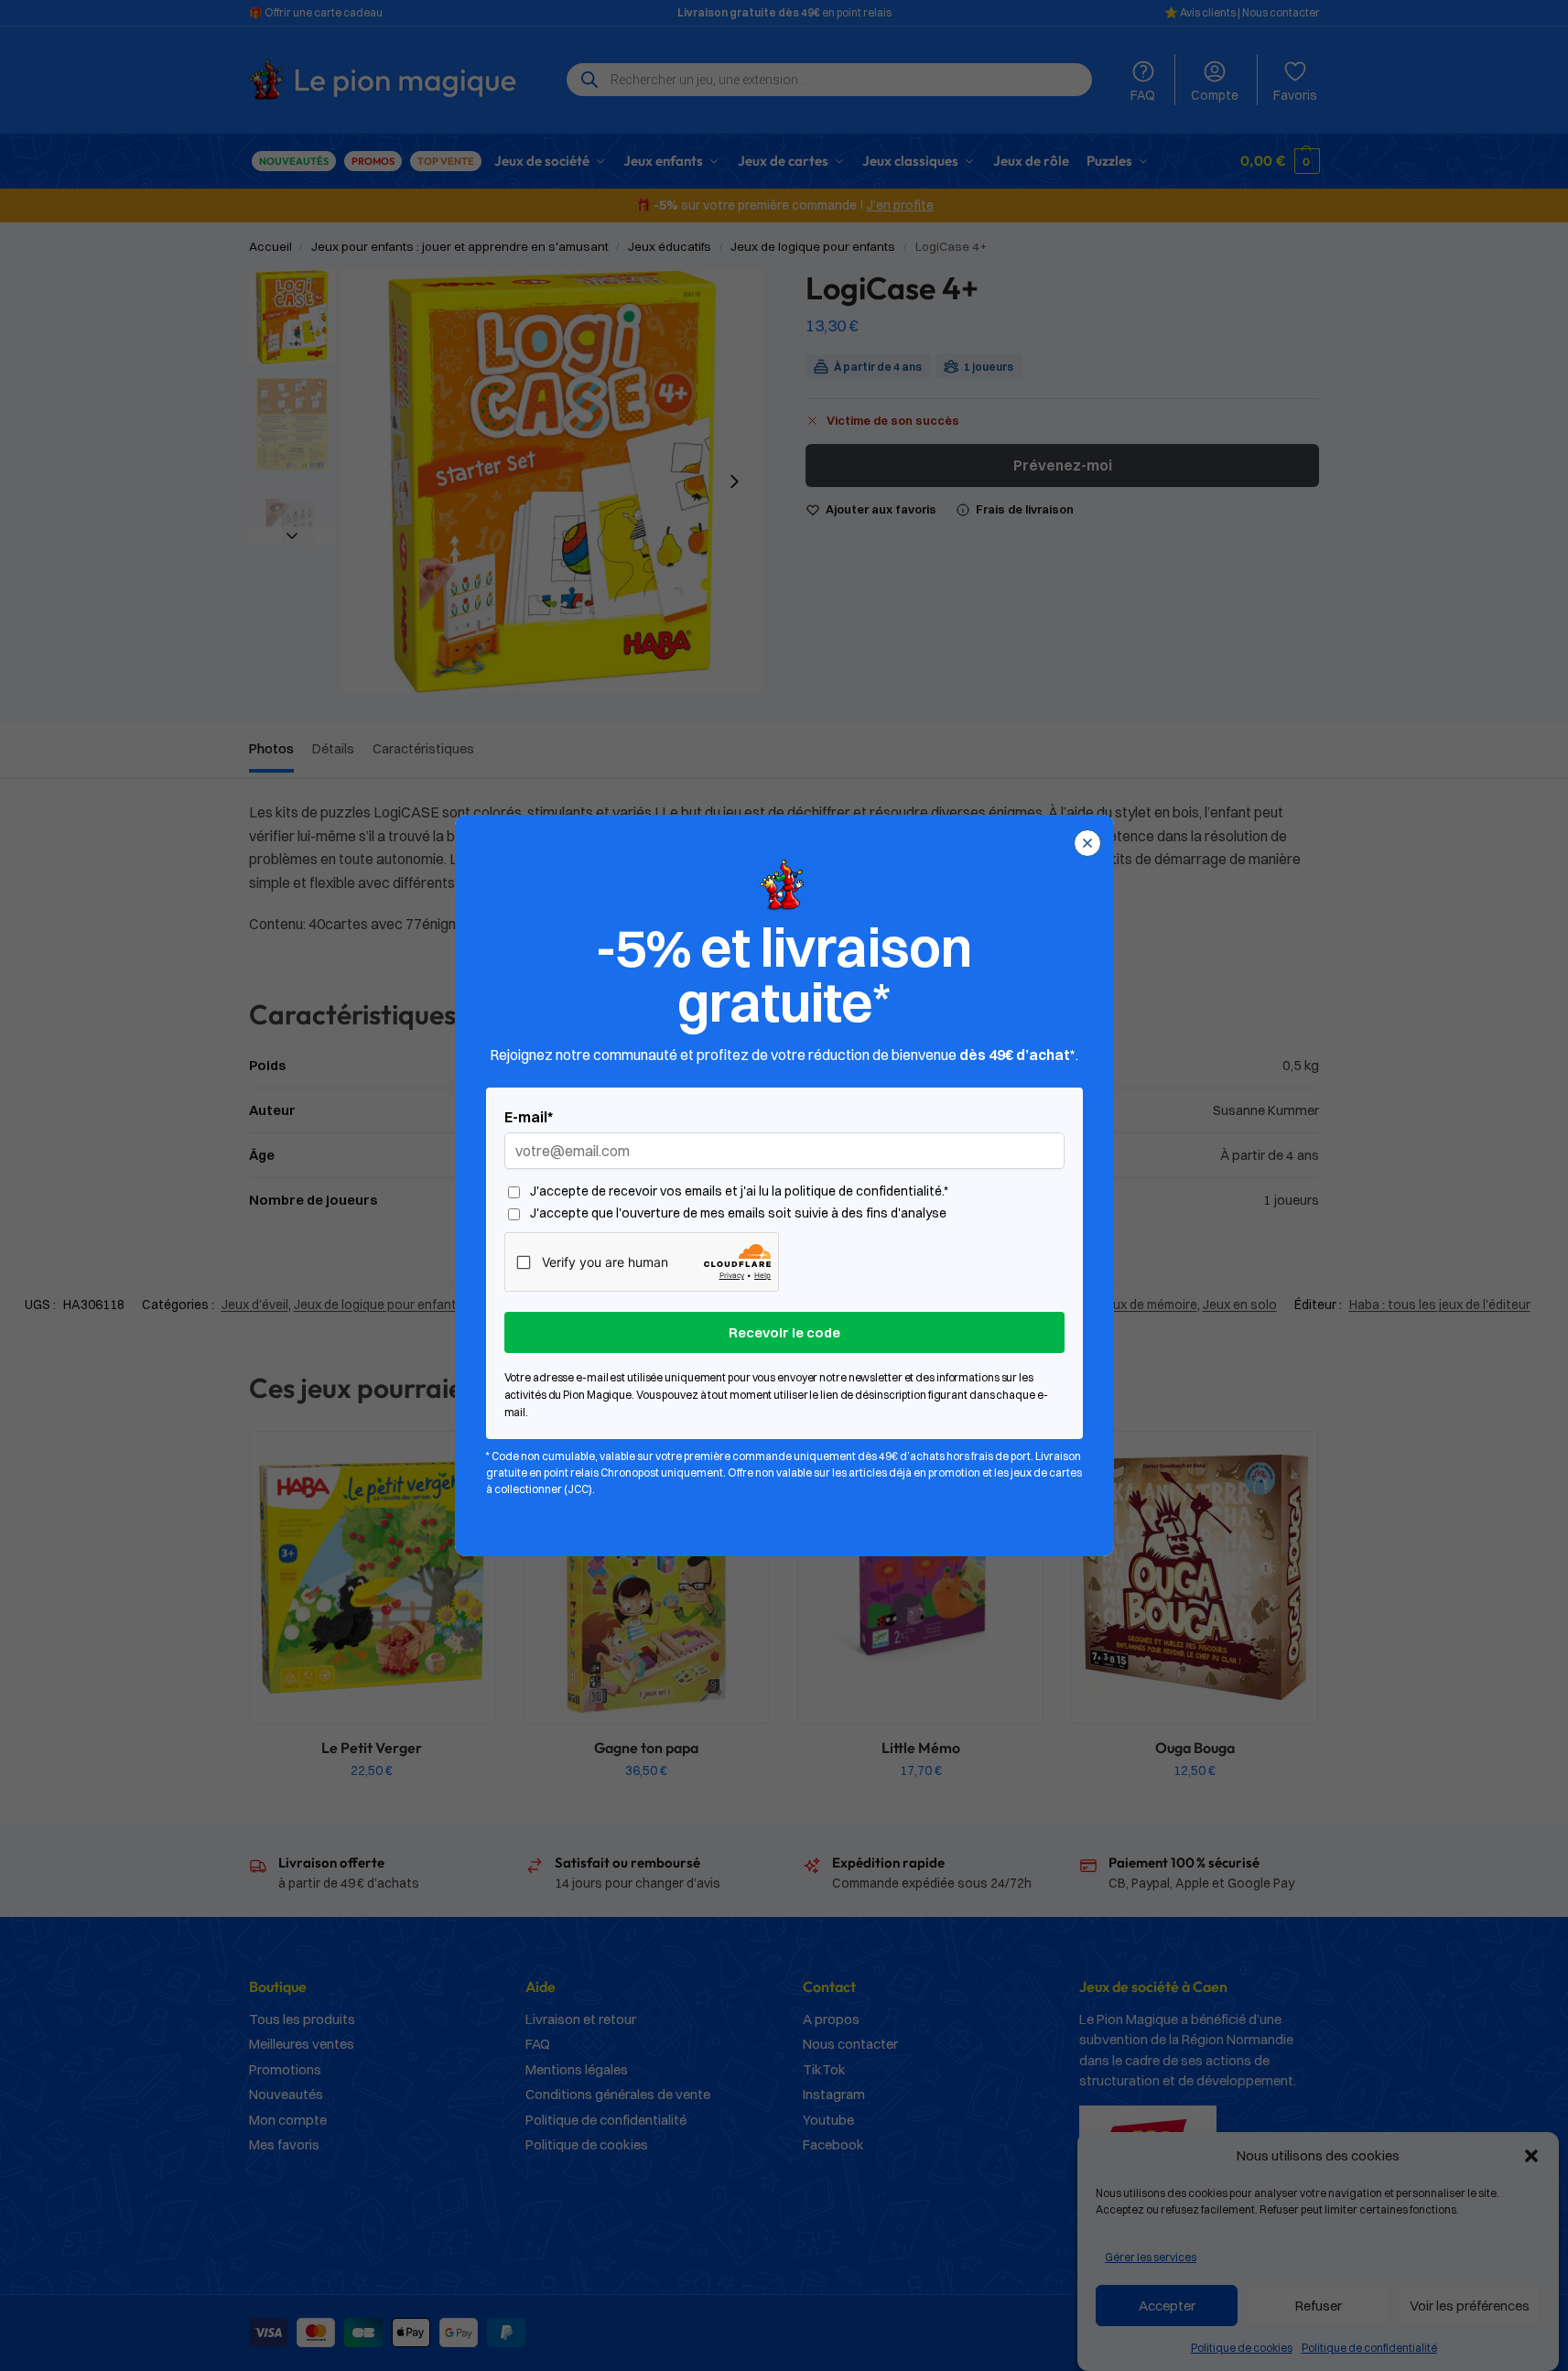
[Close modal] (1087, 843)
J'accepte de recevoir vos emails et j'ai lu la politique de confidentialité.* (739, 1191)
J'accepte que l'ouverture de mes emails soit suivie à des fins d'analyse (738, 1213)
